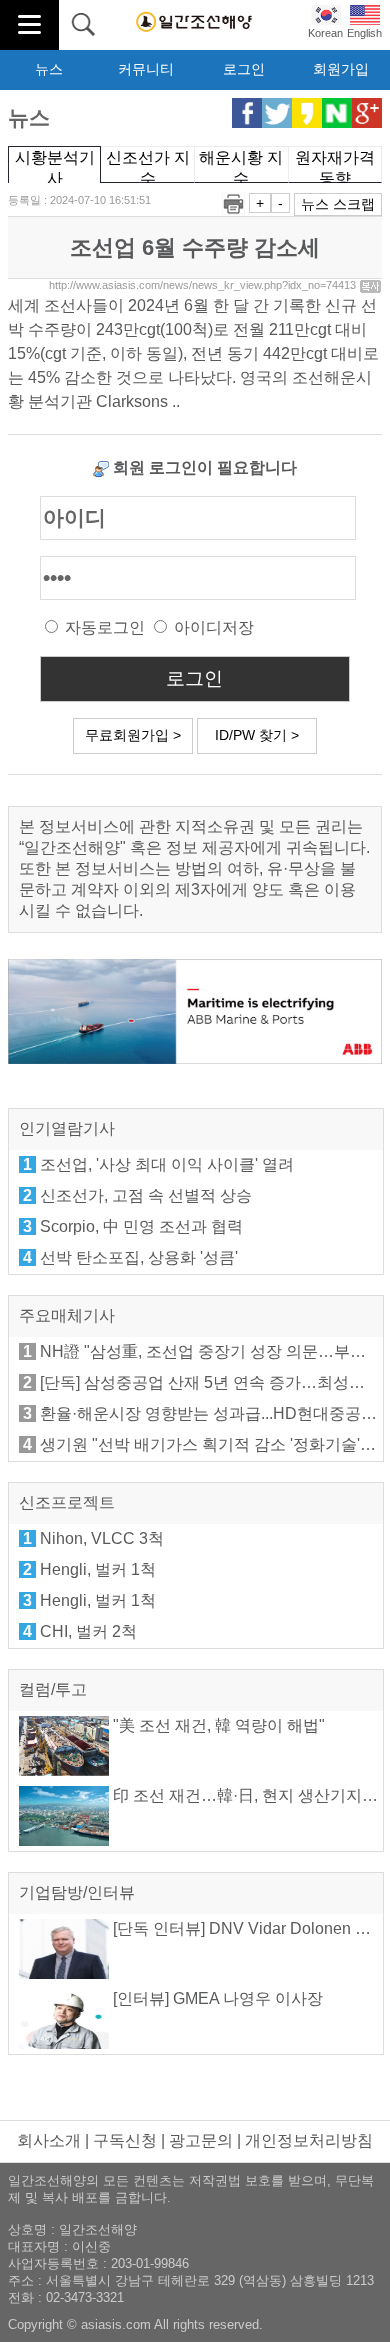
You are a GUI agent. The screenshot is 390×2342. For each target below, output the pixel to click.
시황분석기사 (55, 166)
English (364, 33)
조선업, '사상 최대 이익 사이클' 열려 (167, 1164)
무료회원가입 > (133, 735)
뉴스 (49, 69)
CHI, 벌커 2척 (88, 1631)
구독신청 (125, 2140)
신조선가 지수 (148, 166)
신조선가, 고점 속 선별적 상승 (146, 1195)
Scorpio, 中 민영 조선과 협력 (141, 1226)
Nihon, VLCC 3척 (102, 1538)
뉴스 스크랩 (338, 204)
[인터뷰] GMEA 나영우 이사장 (216, 1998)
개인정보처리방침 (309, 2140)
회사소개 (49, 2140)
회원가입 (341, 69)
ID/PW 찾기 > (257, 735)
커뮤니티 (146, 69)
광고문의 (201, 2140)
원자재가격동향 (335, 166)
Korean (325, 33)
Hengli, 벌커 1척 (98, 1569)
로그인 (244, 69)
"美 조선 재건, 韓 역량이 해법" (217, 1725)
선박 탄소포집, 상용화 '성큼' (139, 1257)
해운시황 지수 (241, 166)
